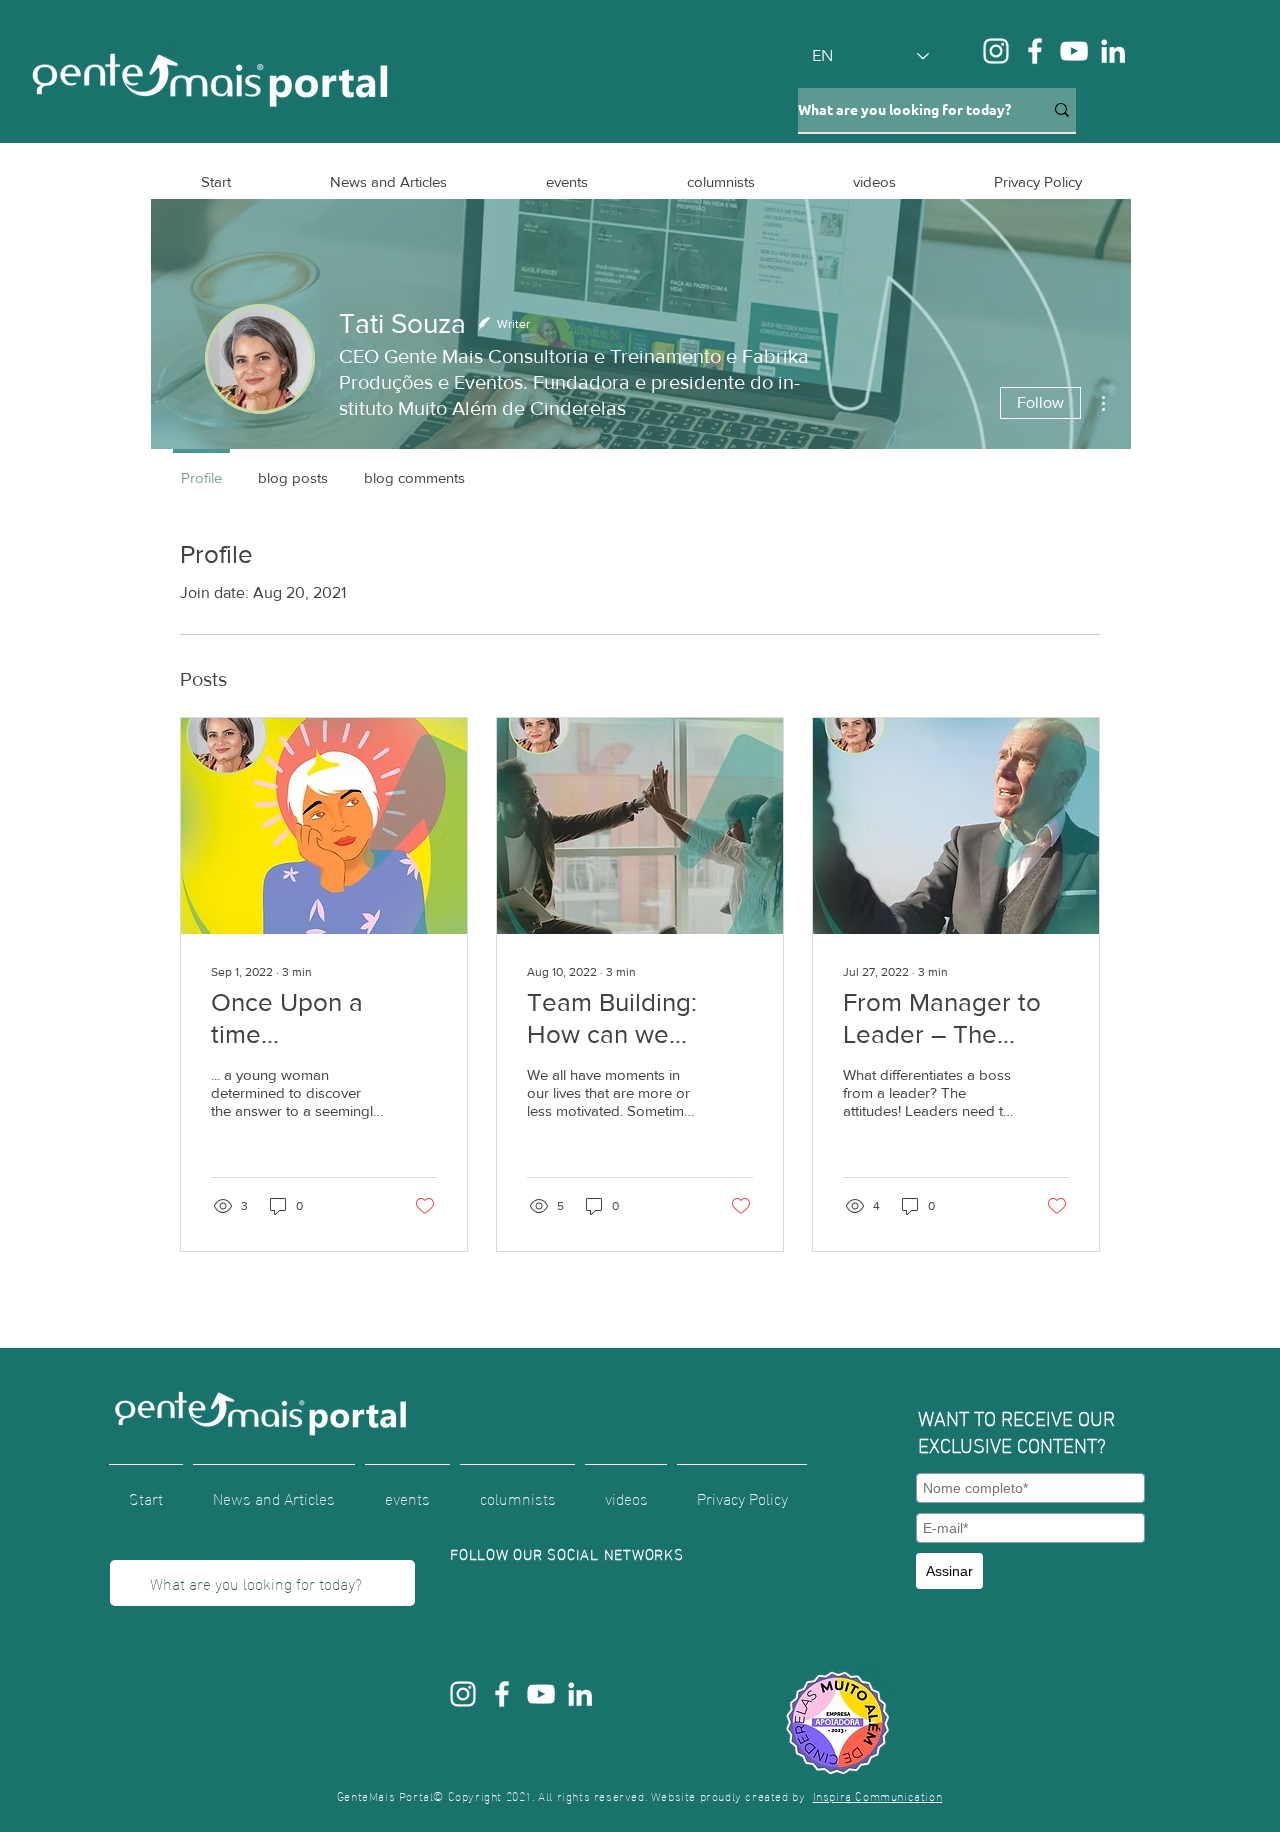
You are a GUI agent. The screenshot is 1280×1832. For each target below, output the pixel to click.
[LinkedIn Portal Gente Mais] (1113, 51)
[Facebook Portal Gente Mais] (1035, 51)
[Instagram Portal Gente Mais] (996, 51)
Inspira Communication (878, 1795)
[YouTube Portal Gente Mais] (1074, 51)
